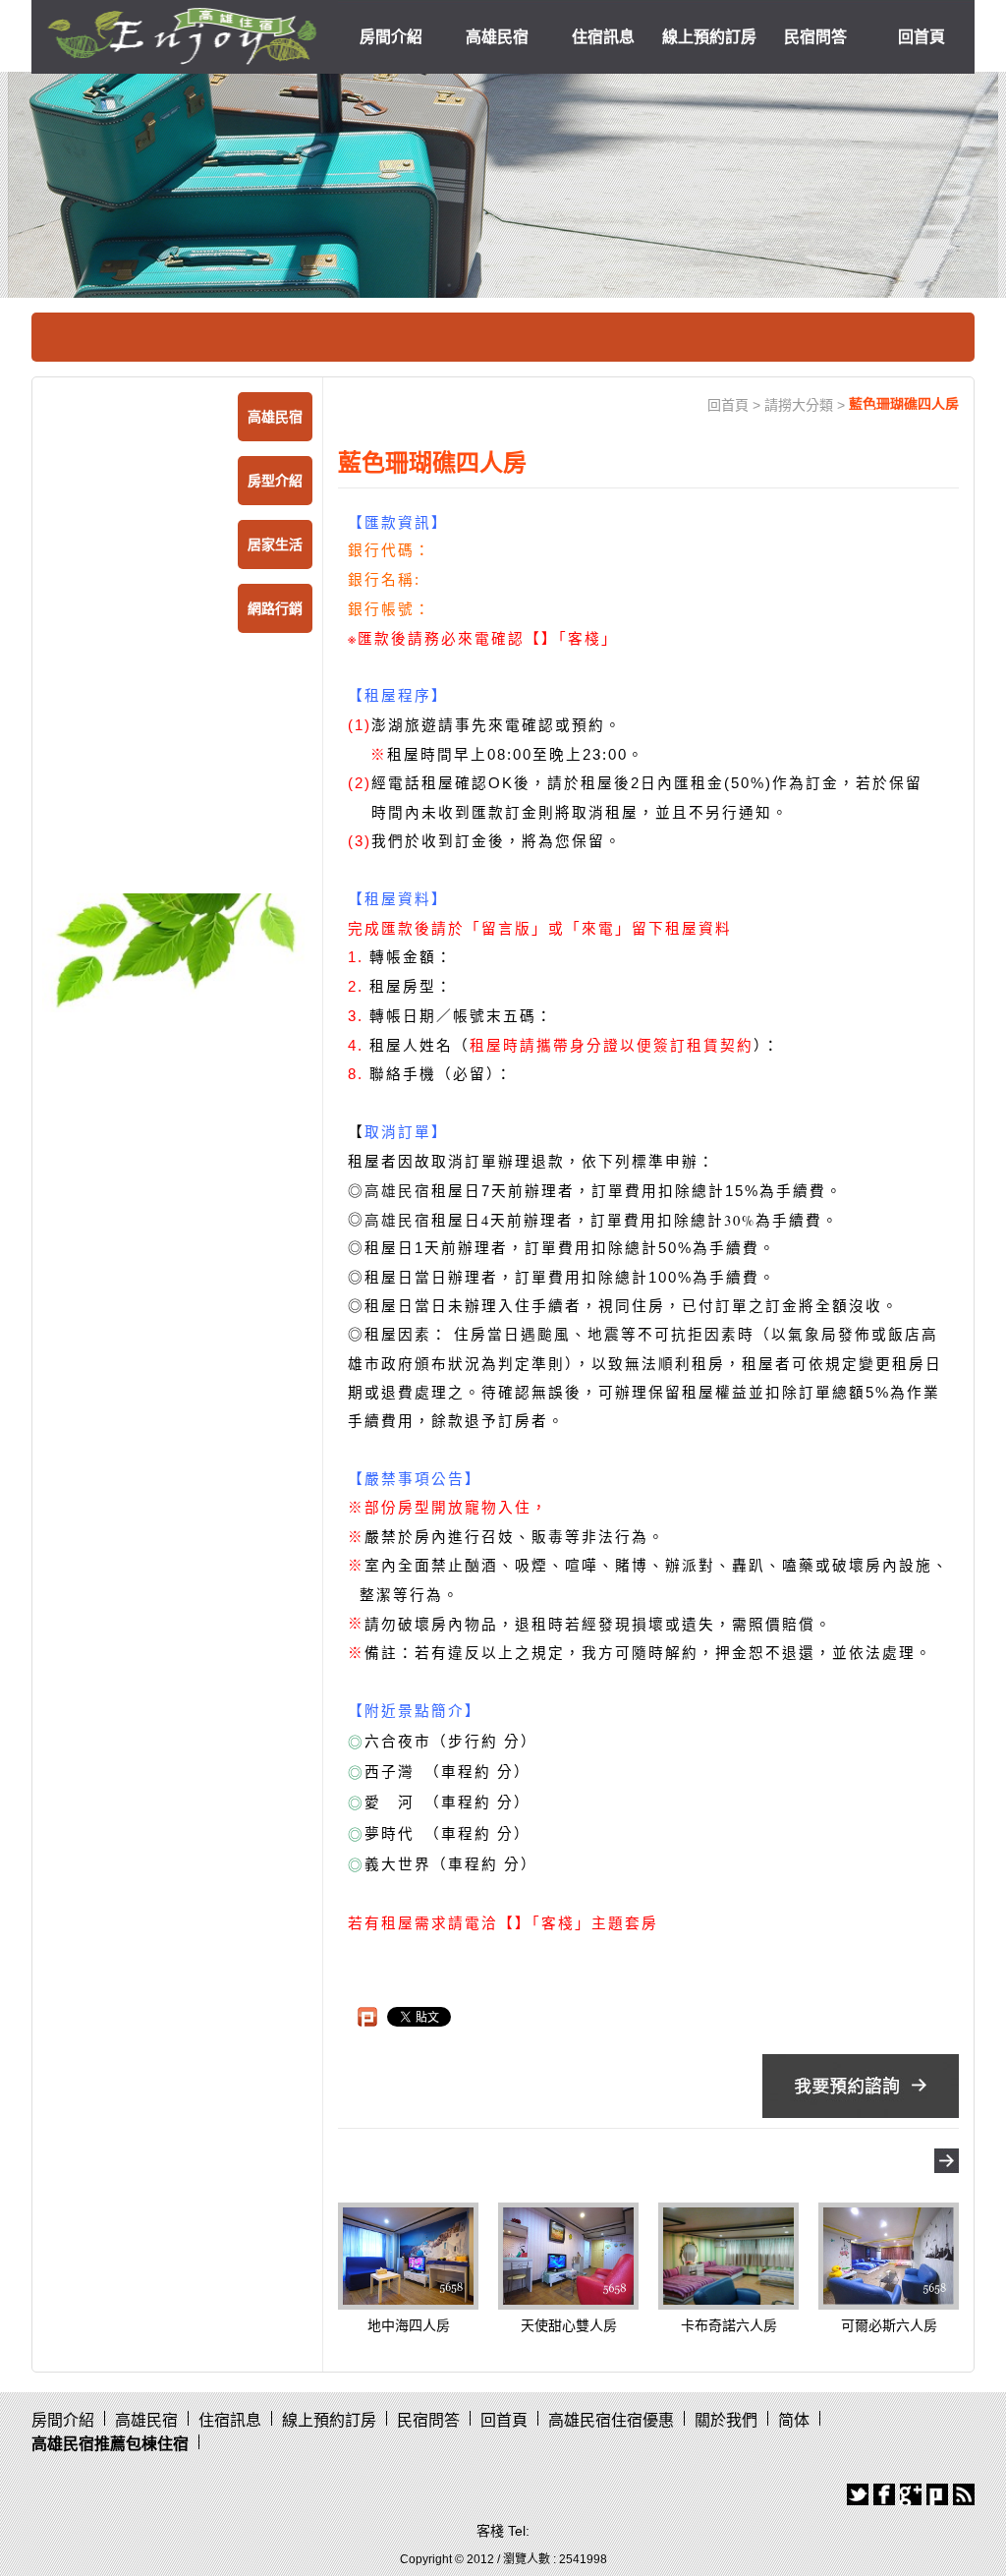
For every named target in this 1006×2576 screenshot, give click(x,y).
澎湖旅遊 (405, 725)
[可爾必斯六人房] (889, 2255)
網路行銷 (275, 608)
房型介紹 (275, 481)
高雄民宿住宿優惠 (611, 2420)
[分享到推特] (858, 2494)
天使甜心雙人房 (569, 2325)
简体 (794, 2420)
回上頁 (947, 2161)
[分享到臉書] (884, 2494)
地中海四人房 (409, 2325)
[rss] (964, 2494)
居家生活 (275, 544)
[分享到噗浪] (937, 2494)
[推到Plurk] (367, 2017)
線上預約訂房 (709, 37)
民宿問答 (815, 37)
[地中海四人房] (408, 2255)
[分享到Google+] (911, 2494)
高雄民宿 (497, 37)
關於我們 (726, 2420)
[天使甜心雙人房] (568, 2255)
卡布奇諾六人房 (729, 2325)
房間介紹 (391, 37)
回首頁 (922, 37)
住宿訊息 (603, 37)
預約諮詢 (861, 2086)
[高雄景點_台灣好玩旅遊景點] (177, 951)
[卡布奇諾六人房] (728, 2255)
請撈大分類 (799, 405)
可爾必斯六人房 (889, 2325)
